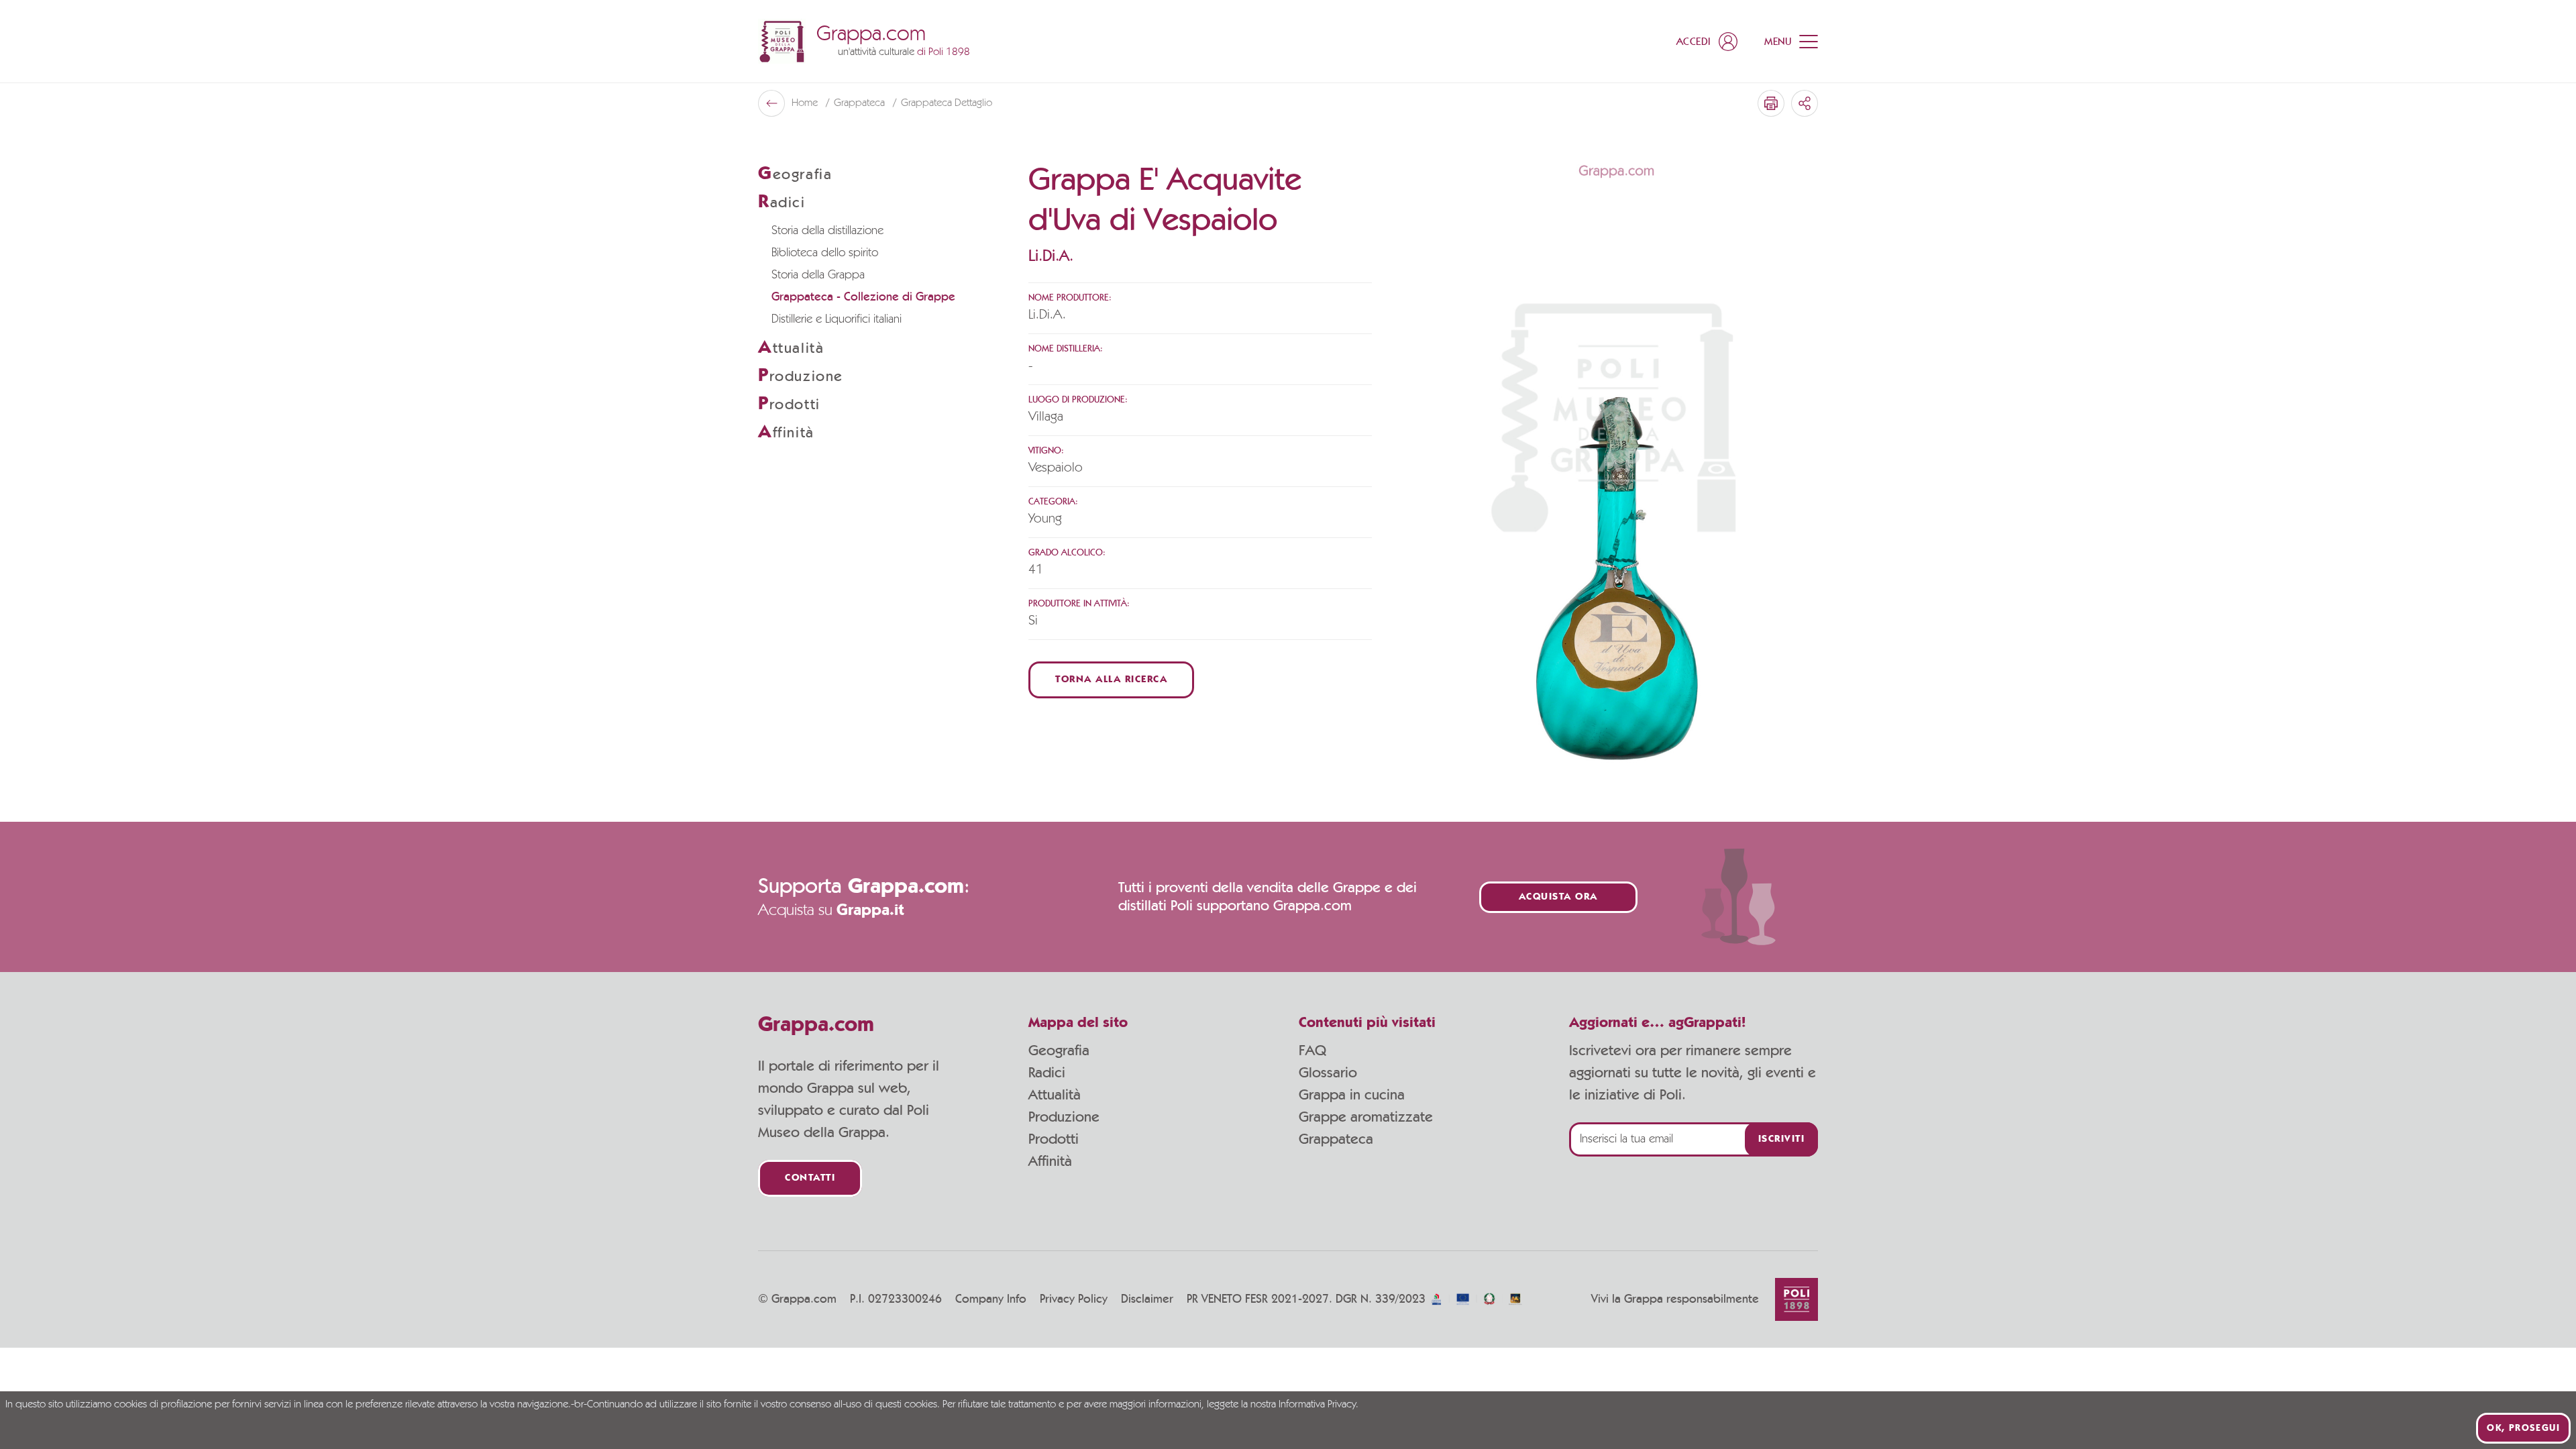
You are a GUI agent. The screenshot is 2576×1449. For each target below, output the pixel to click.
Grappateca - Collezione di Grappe (863, 297)
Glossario (1328, 1073)
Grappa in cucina (1352, 1095)
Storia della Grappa (818, 275)
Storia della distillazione (827, 231)
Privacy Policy (1074, 1299)
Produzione (1064, 1117)
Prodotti (1054, 1139)
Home (806, 103)
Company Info (991, 1299)
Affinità (1050, 1161)
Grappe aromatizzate (1366, 1117)
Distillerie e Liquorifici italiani (837, 319)
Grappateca (861, 103)
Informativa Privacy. (1319, 1405)
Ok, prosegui (2523, 1428)
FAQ (1312, 1051)
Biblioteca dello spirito (825, 253)
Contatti (810, 1178)
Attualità (1055, 1095)
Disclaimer (1147, 1299)
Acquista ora (1558, 897)
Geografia (1059, 1051)
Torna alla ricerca (1111, 680)
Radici (1047, 1073)
